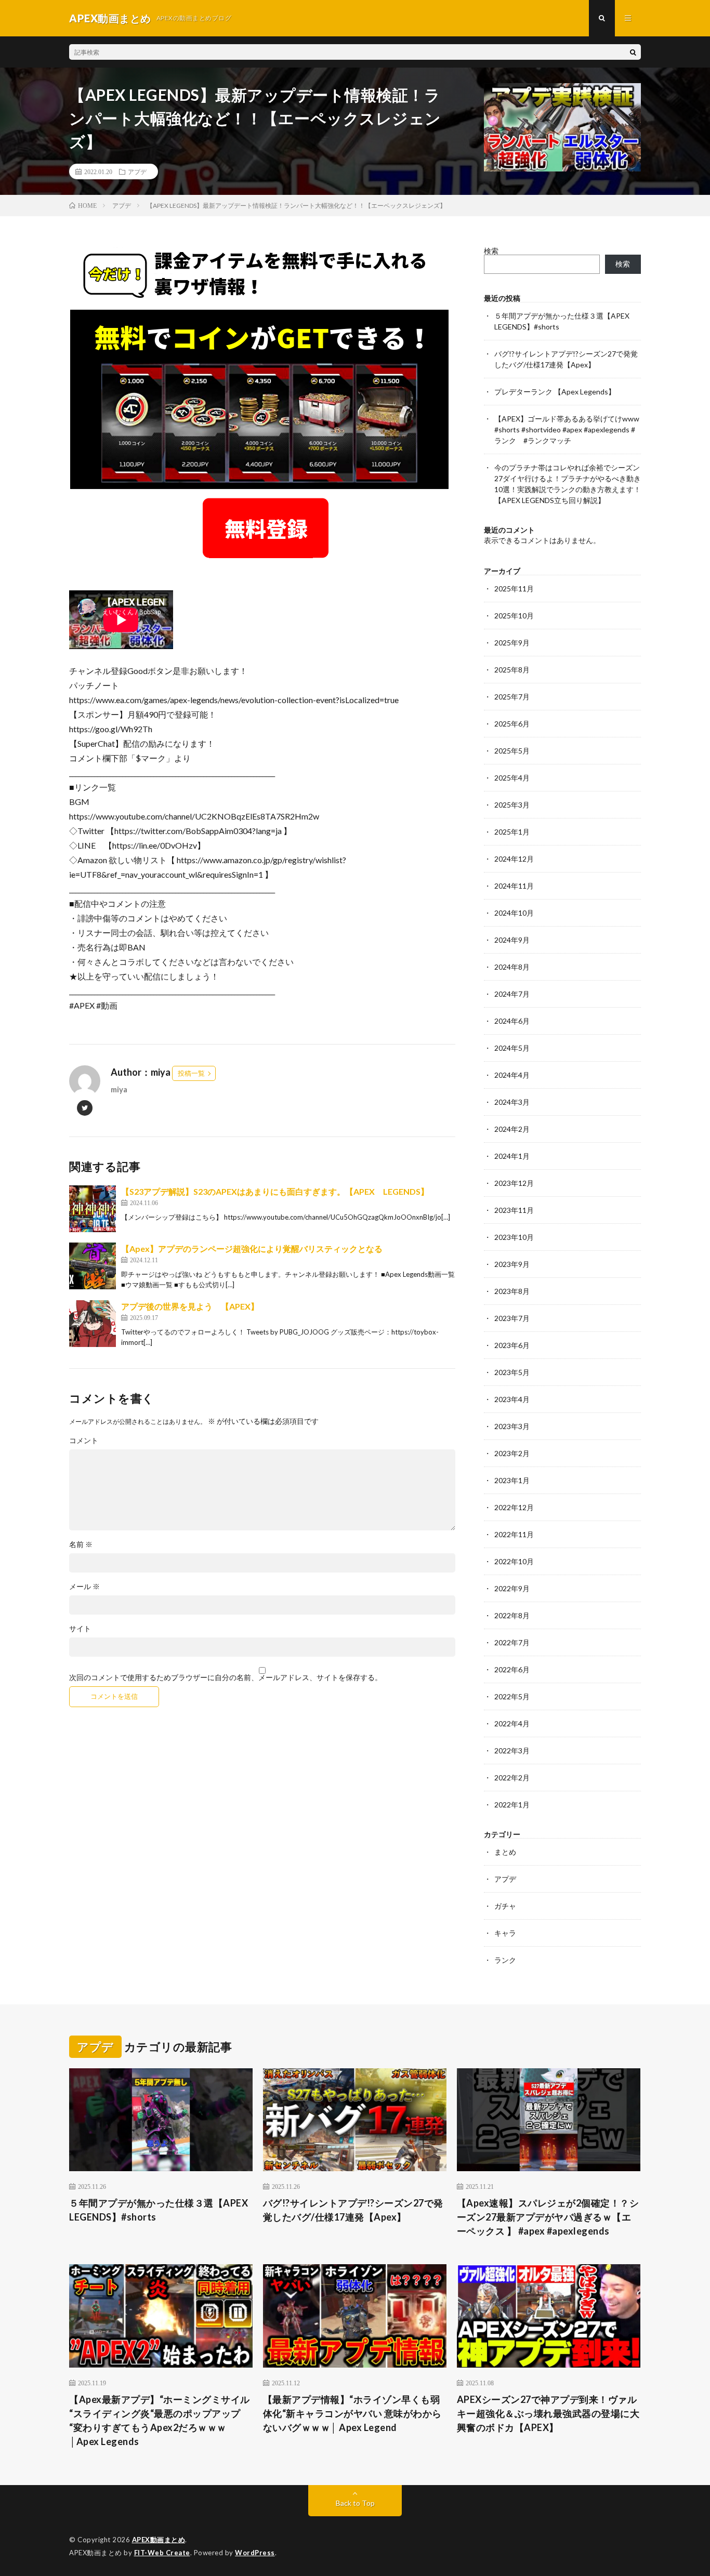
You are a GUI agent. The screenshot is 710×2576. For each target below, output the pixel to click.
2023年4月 (512, 1399)
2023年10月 (514, 1237)
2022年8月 (512, 1615)
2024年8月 (512, 967)
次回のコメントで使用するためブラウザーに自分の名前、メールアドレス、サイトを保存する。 (226, 1677)
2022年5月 (512, 1696)
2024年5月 (512, 1048)
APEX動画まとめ (159, 2540)
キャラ (505, 1933)
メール (84, 1587)
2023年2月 (512, 1453)
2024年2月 (512, 1129)
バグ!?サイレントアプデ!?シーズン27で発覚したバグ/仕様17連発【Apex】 (353, 2210)
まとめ (505, 1852)
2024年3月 (512, 1102)
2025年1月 (512, 832)
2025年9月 (512, 643)
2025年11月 (514, 589)
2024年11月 (514, 886)
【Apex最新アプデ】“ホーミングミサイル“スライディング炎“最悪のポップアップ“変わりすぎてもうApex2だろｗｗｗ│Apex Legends (160, 2420)
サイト (80, 1629)
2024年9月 (512, 940)
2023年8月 (512, 1291)
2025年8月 (512, 670)
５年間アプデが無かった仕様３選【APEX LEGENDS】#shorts (159, 2210)
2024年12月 (514, 859)
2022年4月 (512, 1723)
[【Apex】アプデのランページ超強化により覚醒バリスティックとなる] (93, 1266)
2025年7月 (512, 697)
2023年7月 (512, 1318)
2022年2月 (512, 1778)
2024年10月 (514, 913)
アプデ (137, 171)
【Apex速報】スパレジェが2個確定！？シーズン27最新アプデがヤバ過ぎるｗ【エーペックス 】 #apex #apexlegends (548, 2217)
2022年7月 (512, 1642)
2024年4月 (512, 1075)
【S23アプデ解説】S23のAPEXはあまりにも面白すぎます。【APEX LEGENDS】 (275, 1191)
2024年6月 (512, 1021)
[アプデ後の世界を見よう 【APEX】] (93, 1324)
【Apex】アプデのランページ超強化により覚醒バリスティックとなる (252, 1249)
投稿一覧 (191, 1073)
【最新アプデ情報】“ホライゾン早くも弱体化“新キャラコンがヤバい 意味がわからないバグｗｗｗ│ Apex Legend (352, 2413)
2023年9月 (512, 1264)
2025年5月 (512, 751)
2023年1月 (512, 1480)
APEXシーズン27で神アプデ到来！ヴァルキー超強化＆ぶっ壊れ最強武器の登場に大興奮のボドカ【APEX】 (548, 2413)
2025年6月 (512, 724)
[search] (633, 52)
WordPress (255, 2553)
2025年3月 (512, 805)
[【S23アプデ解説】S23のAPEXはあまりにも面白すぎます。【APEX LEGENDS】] (93, 1209)
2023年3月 (512, 1426)
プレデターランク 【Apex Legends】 (555, 392)
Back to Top (355, 2503)
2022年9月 (512, 1588)
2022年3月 (512, 1751)
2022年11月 (514, 1534)
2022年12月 (514, 1507)
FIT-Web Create (162, 2553)
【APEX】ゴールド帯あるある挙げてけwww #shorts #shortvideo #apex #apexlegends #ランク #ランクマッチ (567, 430)
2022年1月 (512, 1805)
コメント (84, 1441)
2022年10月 (514, 1561)
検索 (491, 251)
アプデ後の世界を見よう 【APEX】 (190, 1306)
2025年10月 (514, 616)
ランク (505, 1960)
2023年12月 (514, 1183)
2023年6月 (512, 1345)
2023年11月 (514, 1210)
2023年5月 (512, 1372)
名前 (81, 1544)
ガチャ (505, 1906)
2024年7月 (512, 994)
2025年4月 (512, 778)
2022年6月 (512, 1669)
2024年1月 (512, 1156)
